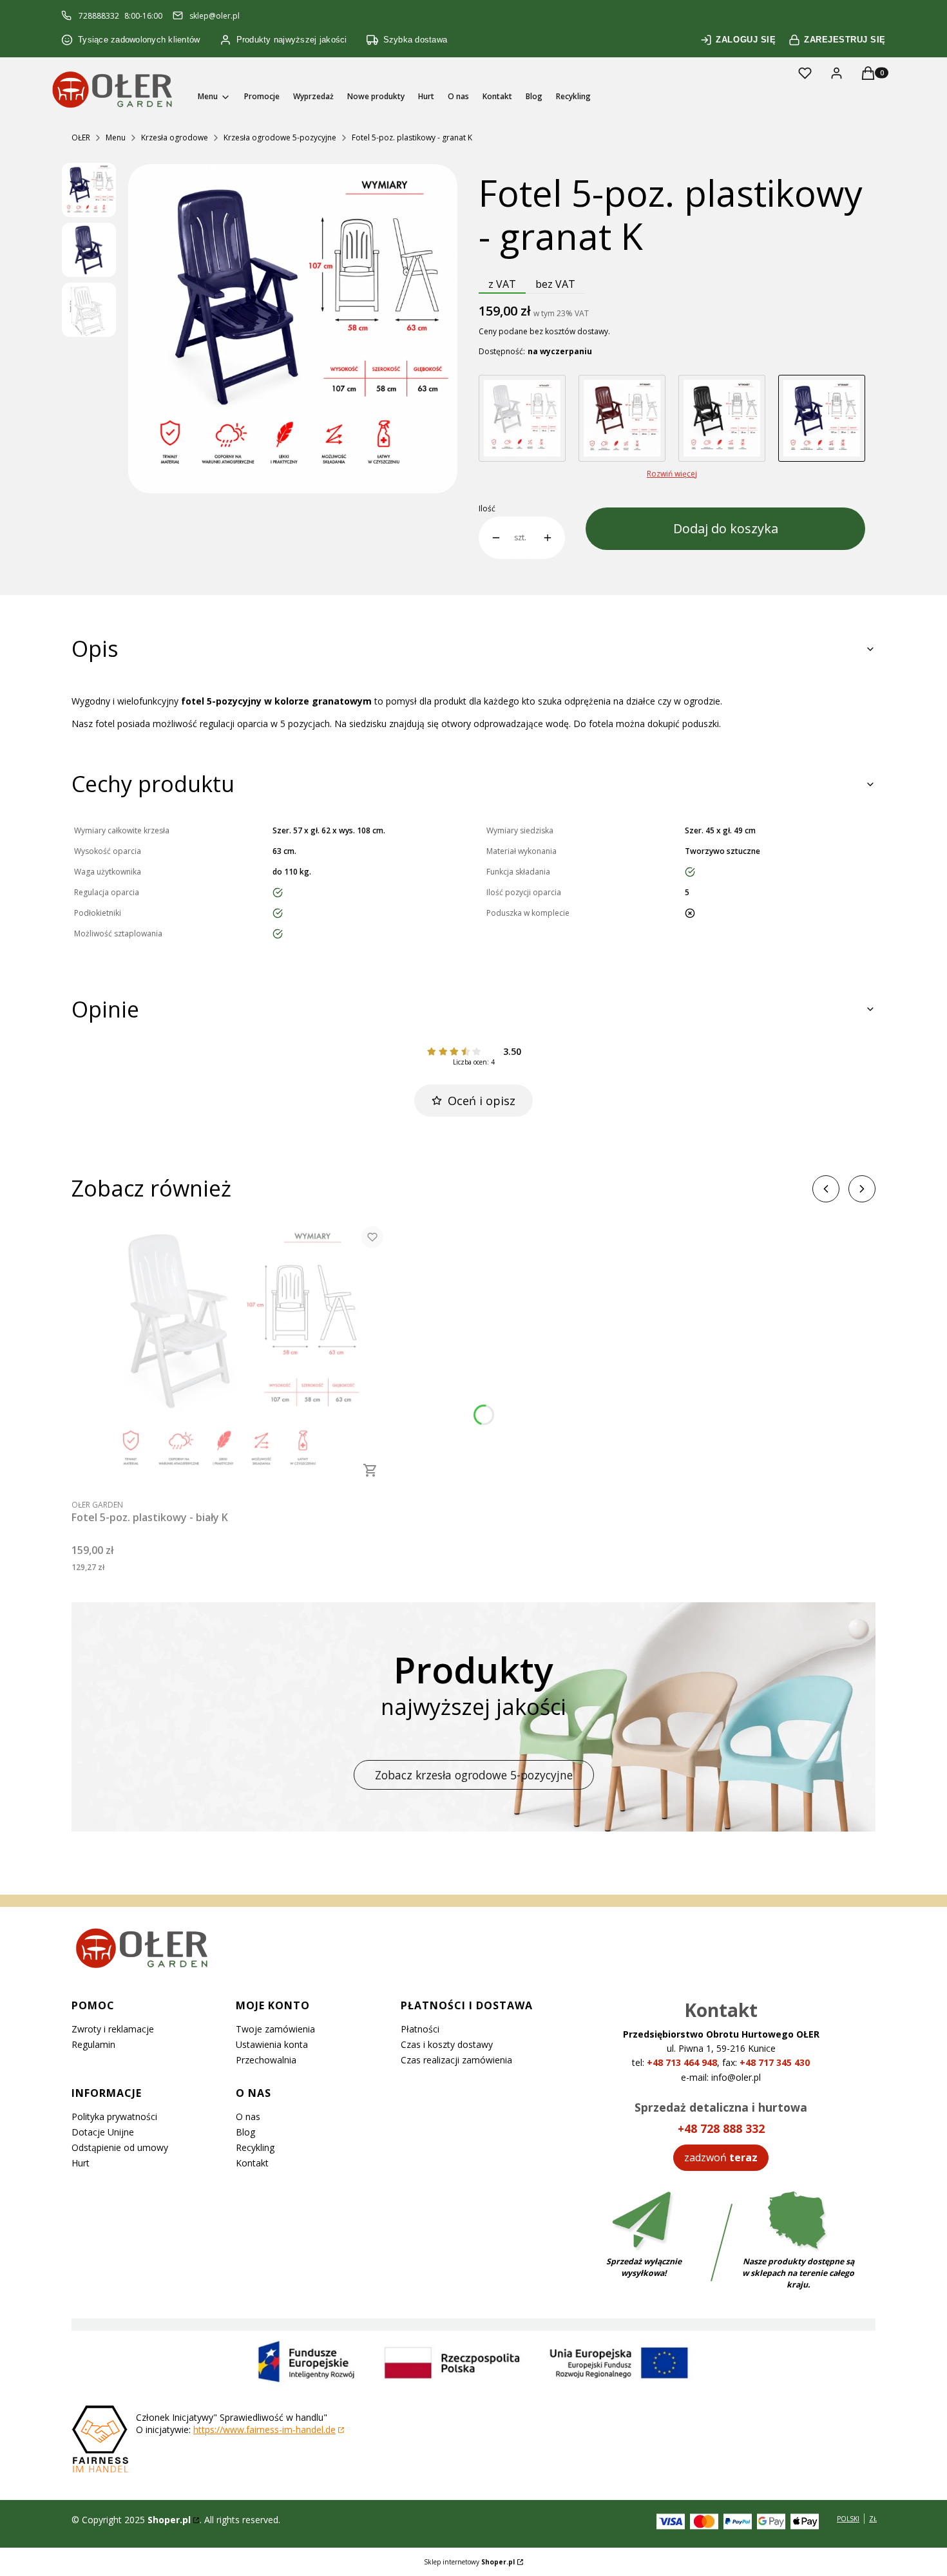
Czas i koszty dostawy (447, 2044)
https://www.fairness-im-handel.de (264, 2429)
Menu (116, 137)
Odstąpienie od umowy (120, 2147)
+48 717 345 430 (775, 2062)
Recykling (255, 2147)
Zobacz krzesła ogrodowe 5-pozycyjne (474, 1775)
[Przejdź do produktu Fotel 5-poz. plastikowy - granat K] (822, 418)
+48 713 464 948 (682, 2062)
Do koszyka (370, 1470)
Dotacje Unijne (103, 2132)
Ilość (487, 509)
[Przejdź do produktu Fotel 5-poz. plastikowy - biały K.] (233, 1355)
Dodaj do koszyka (726, 528)
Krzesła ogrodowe (175, 137)
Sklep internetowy (469, 2562)
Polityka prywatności (114, 2117)
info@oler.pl (736, 2077)
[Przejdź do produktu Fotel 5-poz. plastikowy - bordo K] (622, 418)
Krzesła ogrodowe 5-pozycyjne (280, 137)
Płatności (420, 2029)
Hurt (81, 2163)
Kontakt (252, 2163)
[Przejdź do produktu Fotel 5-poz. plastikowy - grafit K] (722, 418)
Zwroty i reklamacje (113, 2029)
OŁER (81, 137)
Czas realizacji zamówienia (456, 2060)
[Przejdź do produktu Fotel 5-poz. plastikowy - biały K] (522, 418)
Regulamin (93, 2044)
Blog (245, 2132)
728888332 (99, 16)
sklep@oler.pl (215, 16)
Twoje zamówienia (275, 2029)
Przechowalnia (266, 2060)
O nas (248, 2117)
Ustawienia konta (272, 2044)
